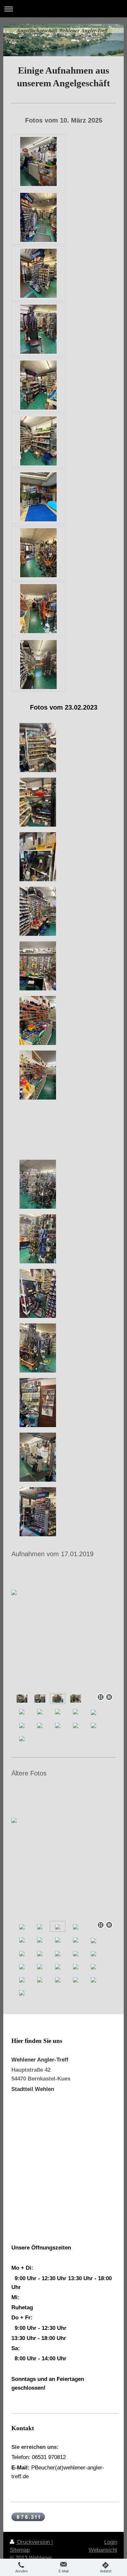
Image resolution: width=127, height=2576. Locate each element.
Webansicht (103, 2550)
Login (111, 2542)
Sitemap (20, 2550)
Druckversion (34, 2542)
